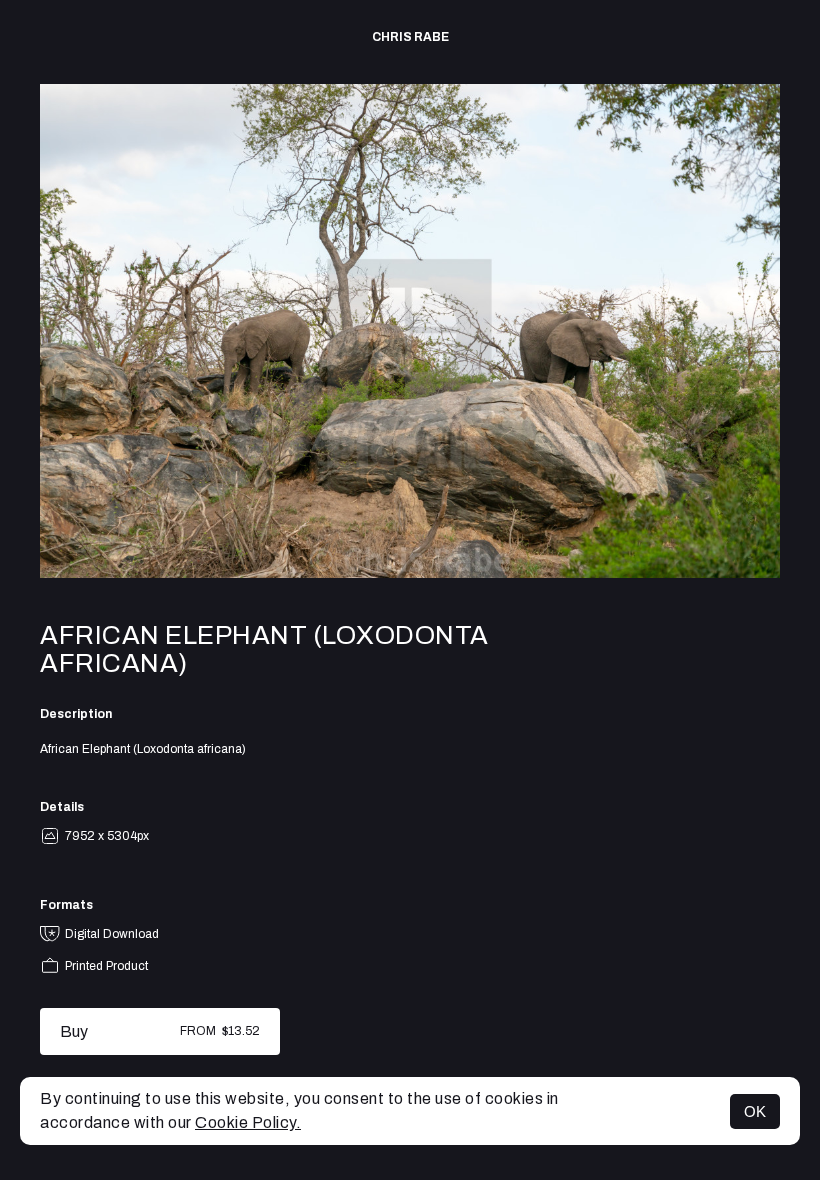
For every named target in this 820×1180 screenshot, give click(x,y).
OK (755, 1111)
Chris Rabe (410, 37)
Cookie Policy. (248, 1122)
